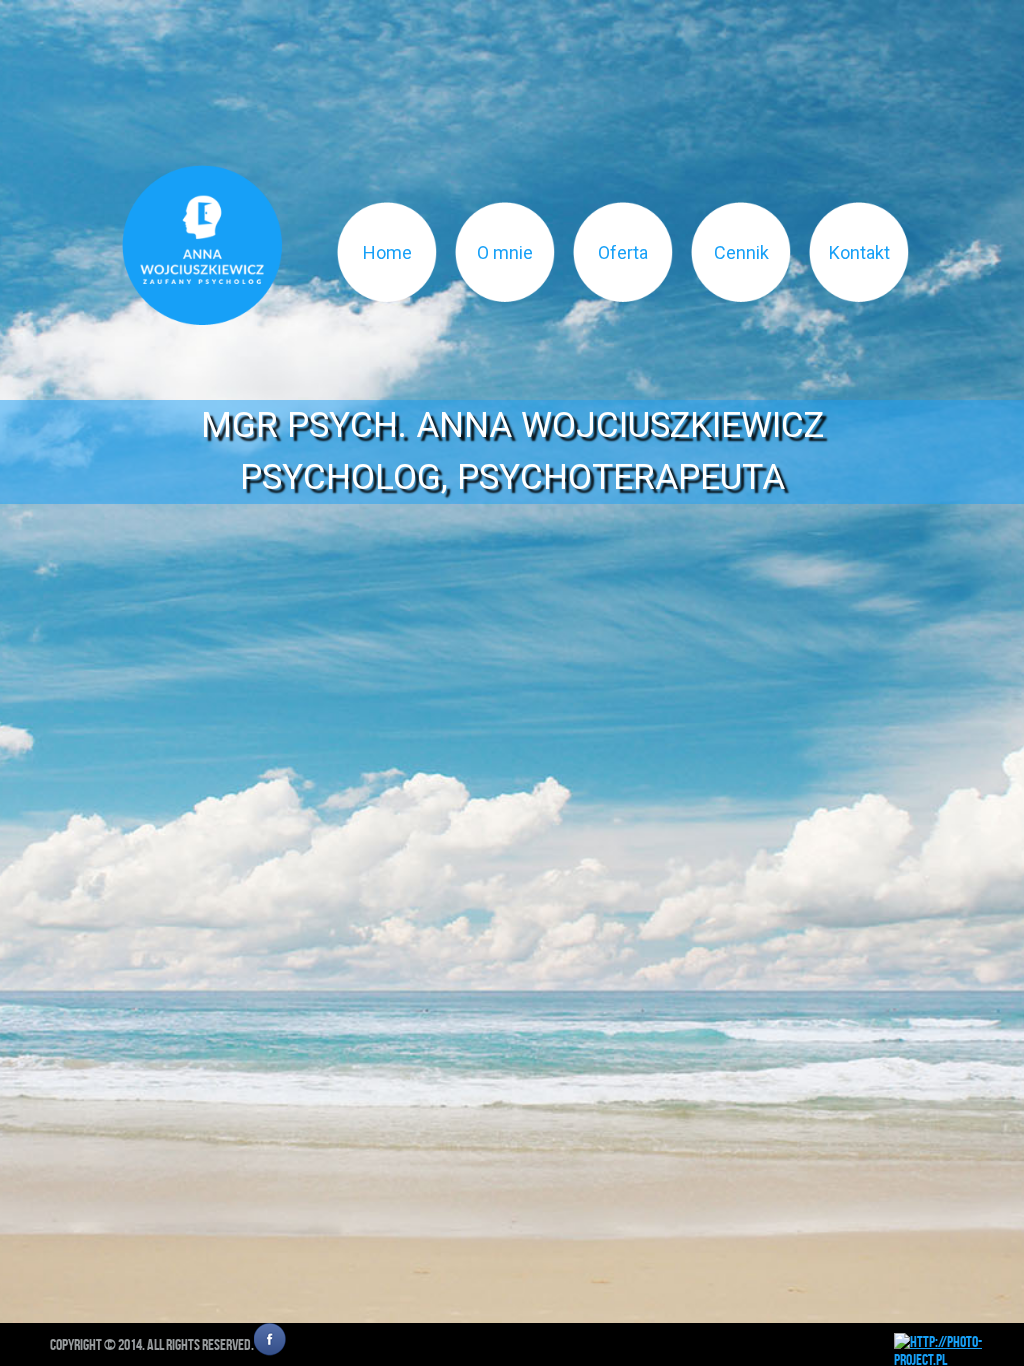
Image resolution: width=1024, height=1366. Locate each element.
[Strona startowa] (202, 245)
